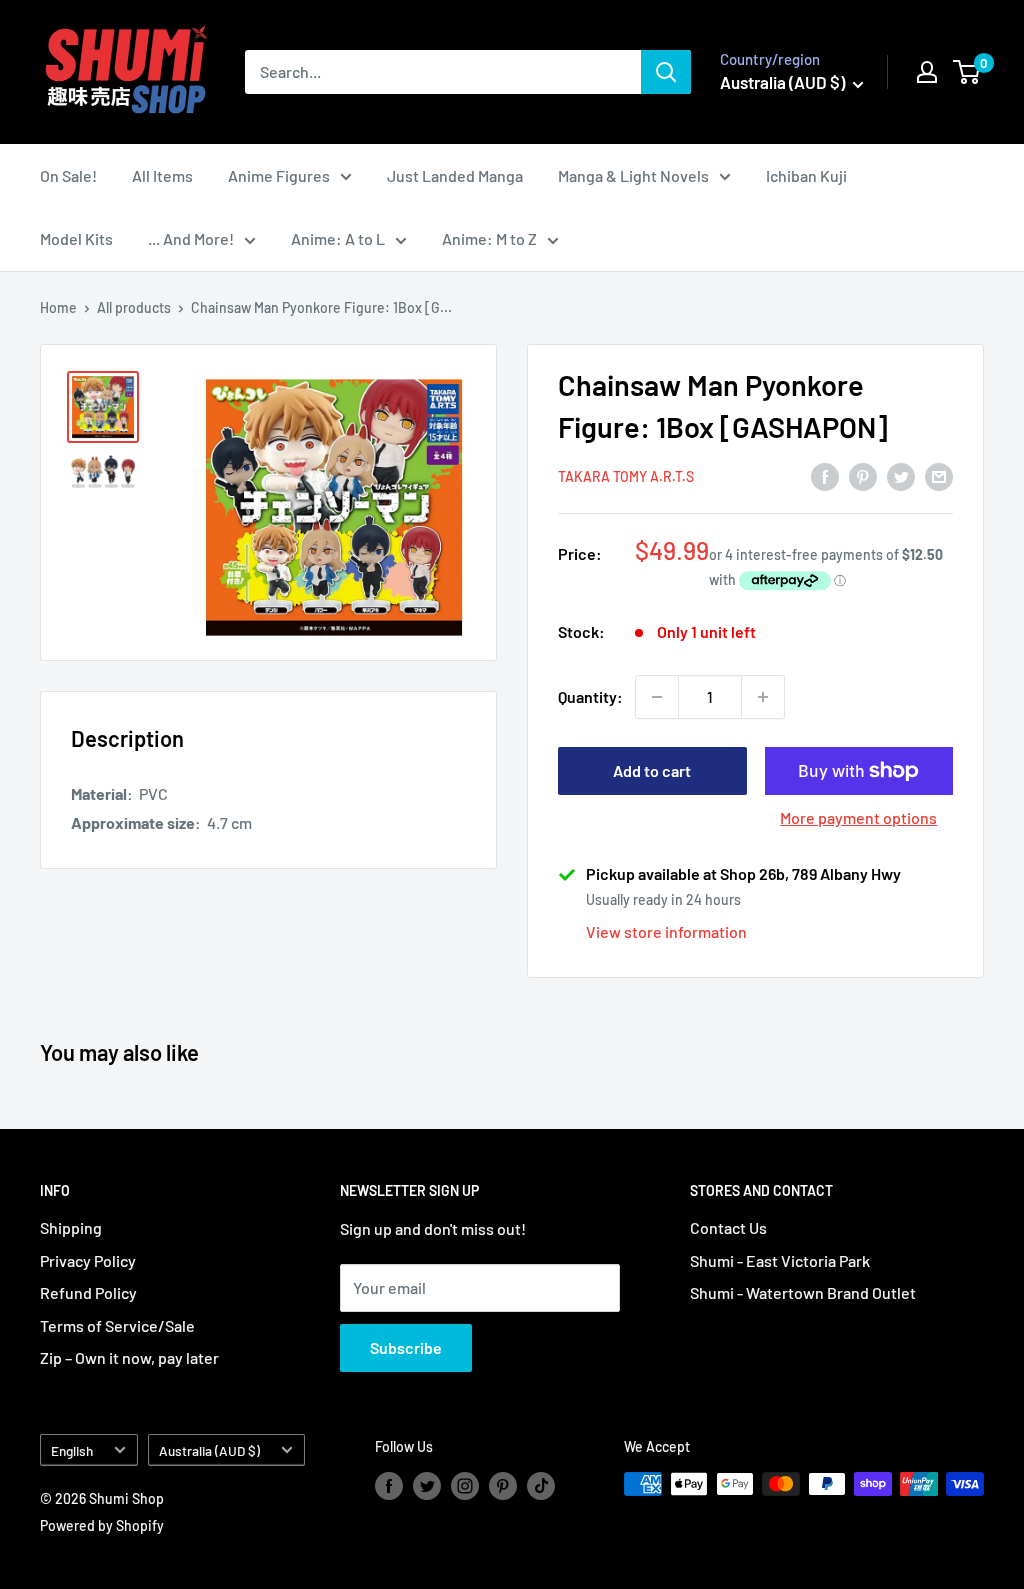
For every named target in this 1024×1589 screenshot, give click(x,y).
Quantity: (590, 696)
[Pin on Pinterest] (863, 475)
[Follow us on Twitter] (427, 1486)
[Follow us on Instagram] (465, 1486)
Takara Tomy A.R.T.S (626, 476)
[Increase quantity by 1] (763, 697)
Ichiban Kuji (806, 175)
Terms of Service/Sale (117, 1325)
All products (134, 307)
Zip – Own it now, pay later (129, 1357)
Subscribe (406, 1347)
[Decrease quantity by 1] (657, 697)
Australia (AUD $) (209, 1450)
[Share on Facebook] (825, 475)
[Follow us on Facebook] (389, 1486)
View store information (666, 931)
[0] (967, 72)
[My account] (927, 72)
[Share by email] (939, 475)
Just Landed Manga (455, 175)
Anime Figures (279, 175)
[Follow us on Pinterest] (503, 1486)
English (72, 1450)
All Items (162, 175)
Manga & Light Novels (633, 175)
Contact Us (728, 1227)
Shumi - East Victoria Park (780, 1260)
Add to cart (652, 770)
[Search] (666, 72)
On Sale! (68, 175)
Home (58, 307)
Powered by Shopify (102, 1525)
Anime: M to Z (489, 238)
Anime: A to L (338, 238)
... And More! (191, 238)
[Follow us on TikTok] (541, 1486)
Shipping (71, 1227)
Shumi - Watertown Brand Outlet (803, 1292)
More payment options (858, 817)
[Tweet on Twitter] (901, 475)
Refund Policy (88, 1292)
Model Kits (76, 238)
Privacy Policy (88, 1260)
